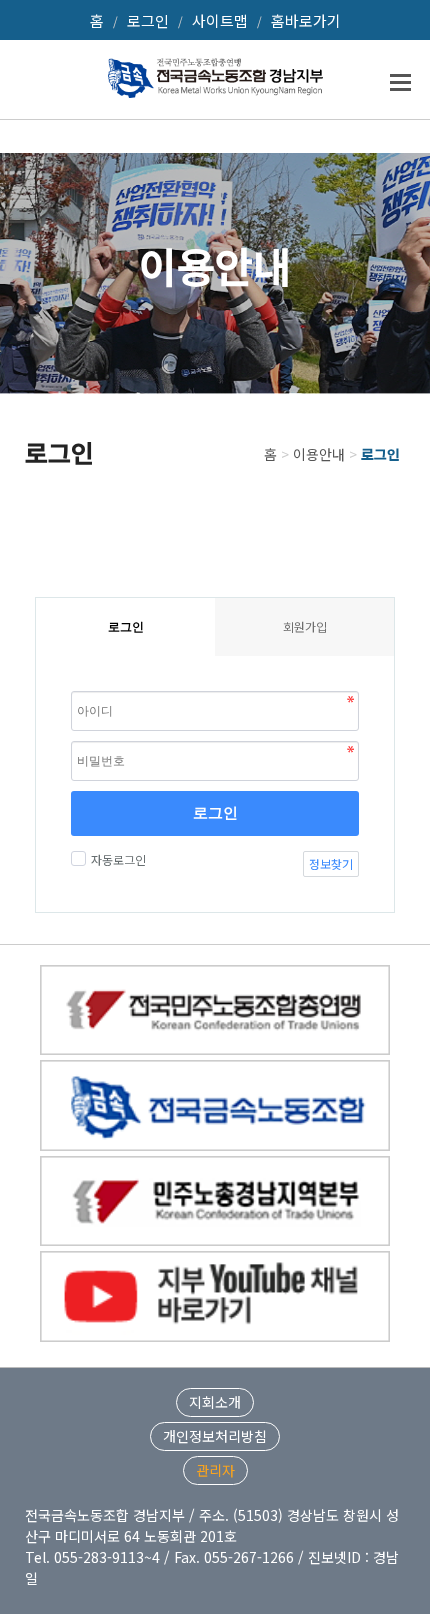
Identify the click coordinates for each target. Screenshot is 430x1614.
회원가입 (305, 626)
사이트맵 (220, 20)
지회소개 (215, 1402)
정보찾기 (331, 863)
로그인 (148, 20)
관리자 (215, 1470)
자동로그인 (118, 859)
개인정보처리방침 (215, 1436)
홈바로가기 (306, 20)
